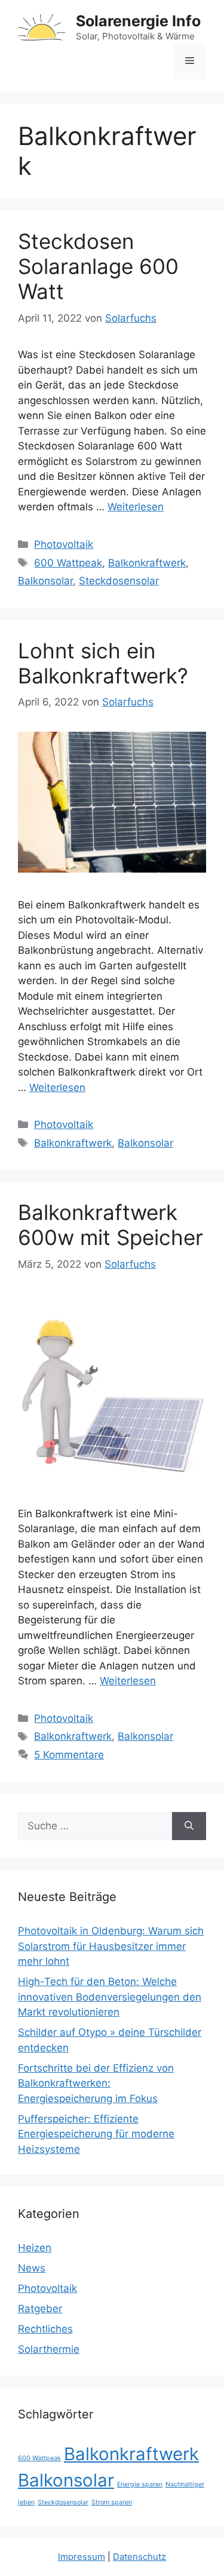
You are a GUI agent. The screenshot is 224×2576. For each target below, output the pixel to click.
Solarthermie (49, 2349)
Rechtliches (45, 2329)
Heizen (35, 2248)
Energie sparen (140, 2484)
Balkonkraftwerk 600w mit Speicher (111, 1225)
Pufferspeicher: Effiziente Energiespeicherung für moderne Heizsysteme (96, 2134)
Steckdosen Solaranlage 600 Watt (98, 266)
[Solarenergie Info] (42, 27)
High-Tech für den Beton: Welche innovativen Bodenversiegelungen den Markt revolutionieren (110, 1997)
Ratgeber (40, 2309)
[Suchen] (189, 1826)
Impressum (82, 2557)
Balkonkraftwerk (147, 563)
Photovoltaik (64, 544)
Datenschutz (139, 2557)
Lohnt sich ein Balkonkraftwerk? (103, 663)
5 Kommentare (69, 1755)
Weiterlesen (136, 507)
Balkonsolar (45, 581)
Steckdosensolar (119, 581)
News (32, 2268)
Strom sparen (112, 2502)
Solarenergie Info (138, 21)
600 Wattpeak (68, 563)
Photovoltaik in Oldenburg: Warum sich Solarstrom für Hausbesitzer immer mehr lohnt (111, 1946)
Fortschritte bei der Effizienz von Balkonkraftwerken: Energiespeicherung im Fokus (96, 2083)
